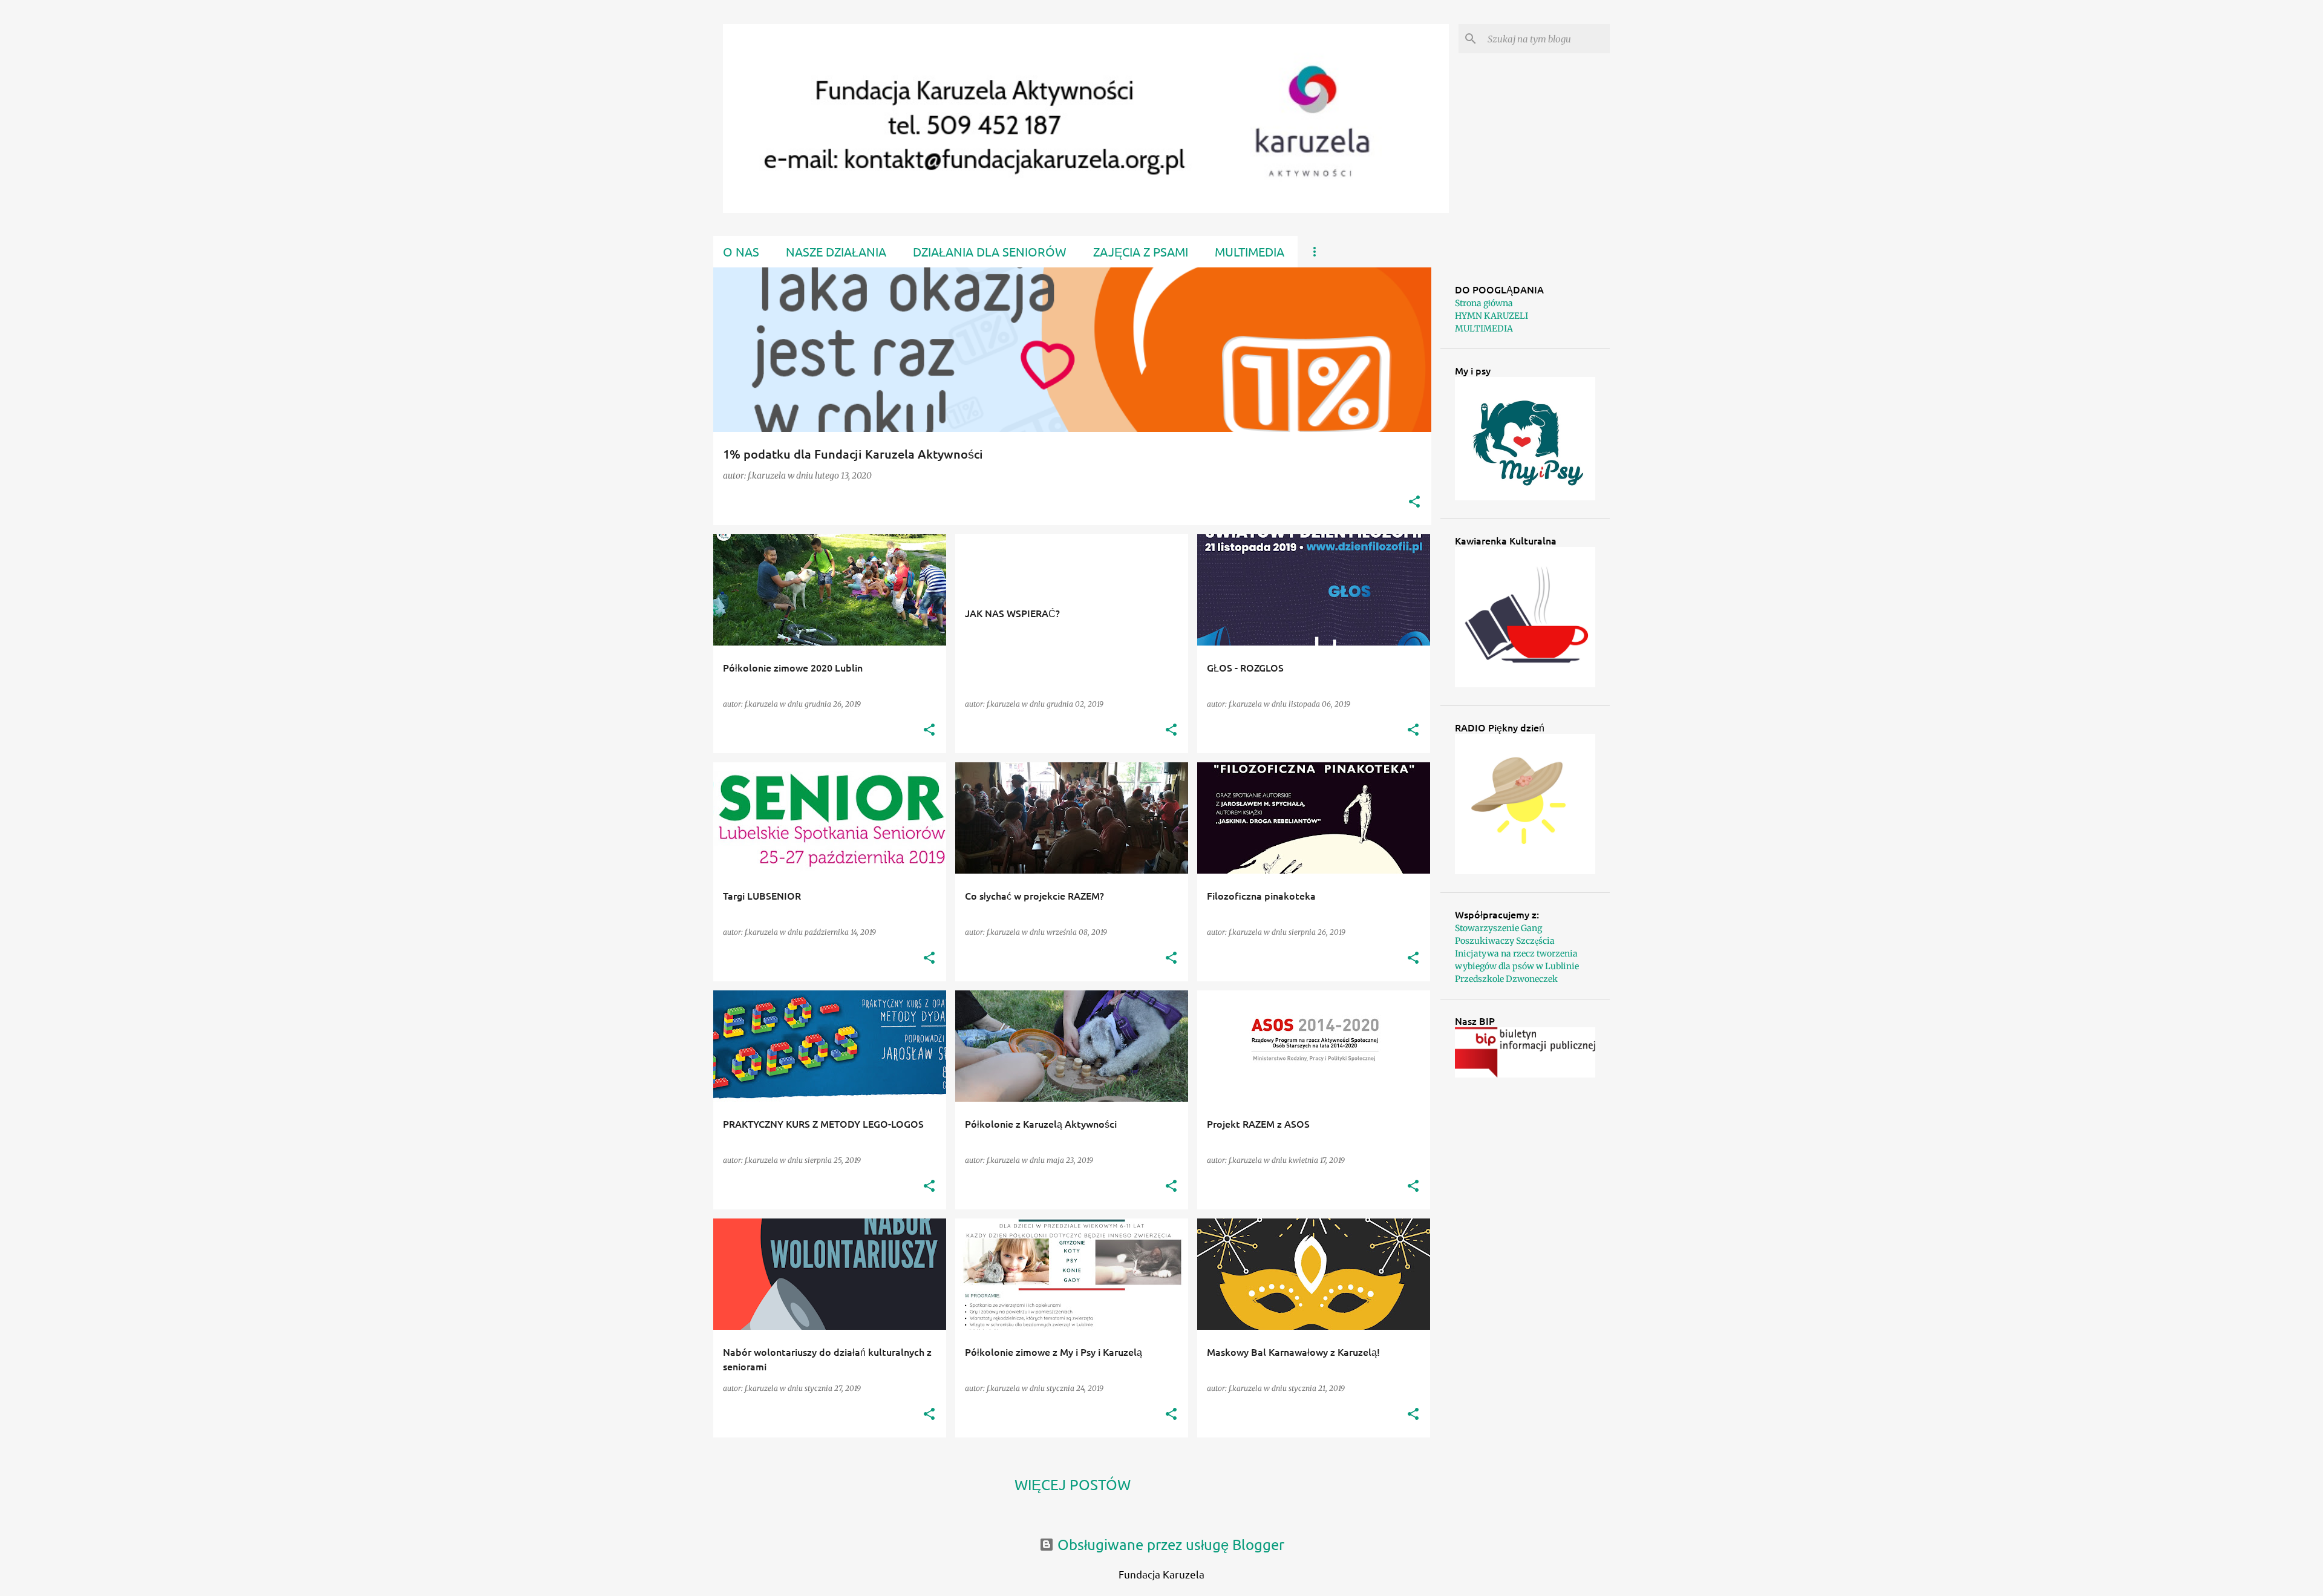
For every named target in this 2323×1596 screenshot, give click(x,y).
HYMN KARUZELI (1491, 316)
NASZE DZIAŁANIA (836, 251)
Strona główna (1484, 303)
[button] (1414, 502)
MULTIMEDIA (1250, 251)
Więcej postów (1073, 1484)
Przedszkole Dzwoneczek (1506, 979)
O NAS (741, 251)
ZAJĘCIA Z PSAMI (1141, 251)
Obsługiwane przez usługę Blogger (1169, 1544)
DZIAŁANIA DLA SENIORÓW (990, 251)
